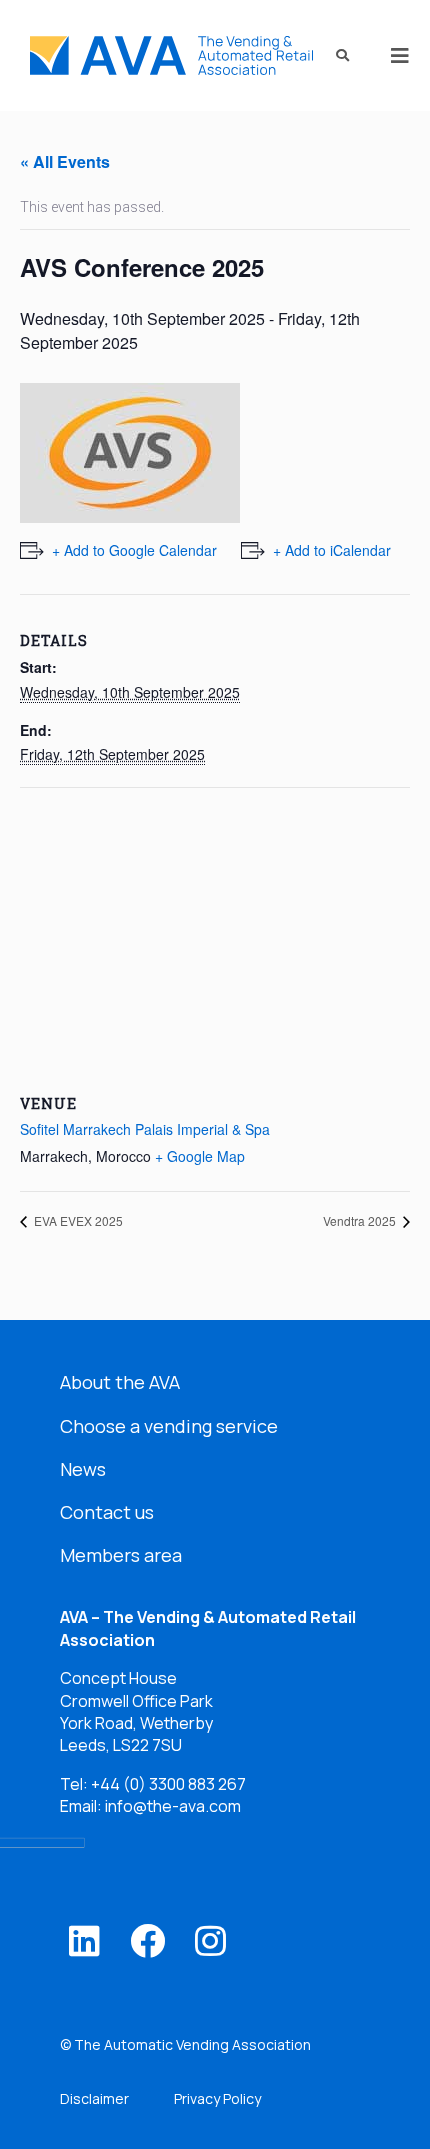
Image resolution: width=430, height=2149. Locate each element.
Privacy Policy (217, 2098)
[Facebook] (147, 1940)
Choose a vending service (169, 1426)
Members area (121, 1555)
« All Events (65, 161)
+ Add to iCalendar (332, 550)
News (83, 1469)
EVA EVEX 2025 (77, 1220)
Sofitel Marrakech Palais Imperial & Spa (145, 1129)
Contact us (107, 1512)
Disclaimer (94, 2098)
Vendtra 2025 (361, 1220)
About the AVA (120, 1382)
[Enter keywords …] (336, 56)
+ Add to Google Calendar (134, 550)
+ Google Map (200, 1156)
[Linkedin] (84, 1940)
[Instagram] (210, 1940)
